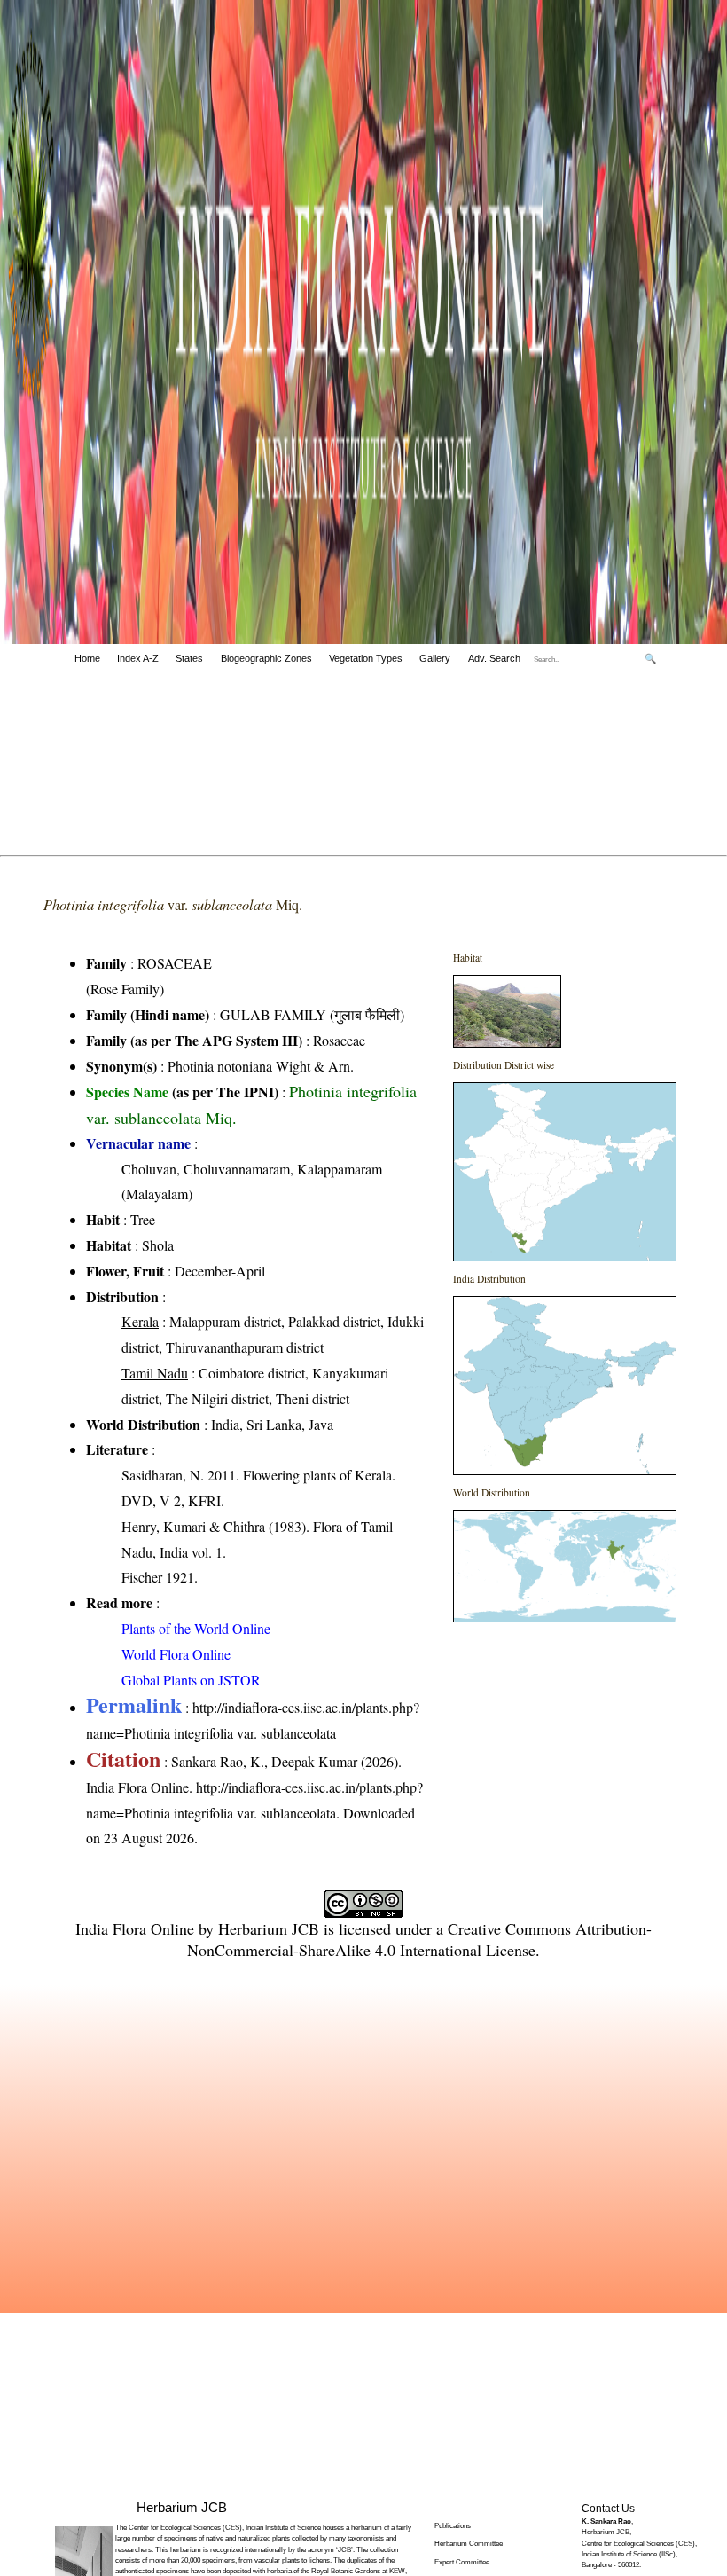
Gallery (435, 658)
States (189, 658)
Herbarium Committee (469, 2544)
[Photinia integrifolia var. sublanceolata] (507, 1042)
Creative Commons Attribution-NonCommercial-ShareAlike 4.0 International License (419, 1939)
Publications (453, 2526)
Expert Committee (462, 2562)
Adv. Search (494, 658)
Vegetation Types (366, 658)
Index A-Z (138, 658)
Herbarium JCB (269, 1928)
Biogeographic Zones (266, 658)
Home (87, 658)
